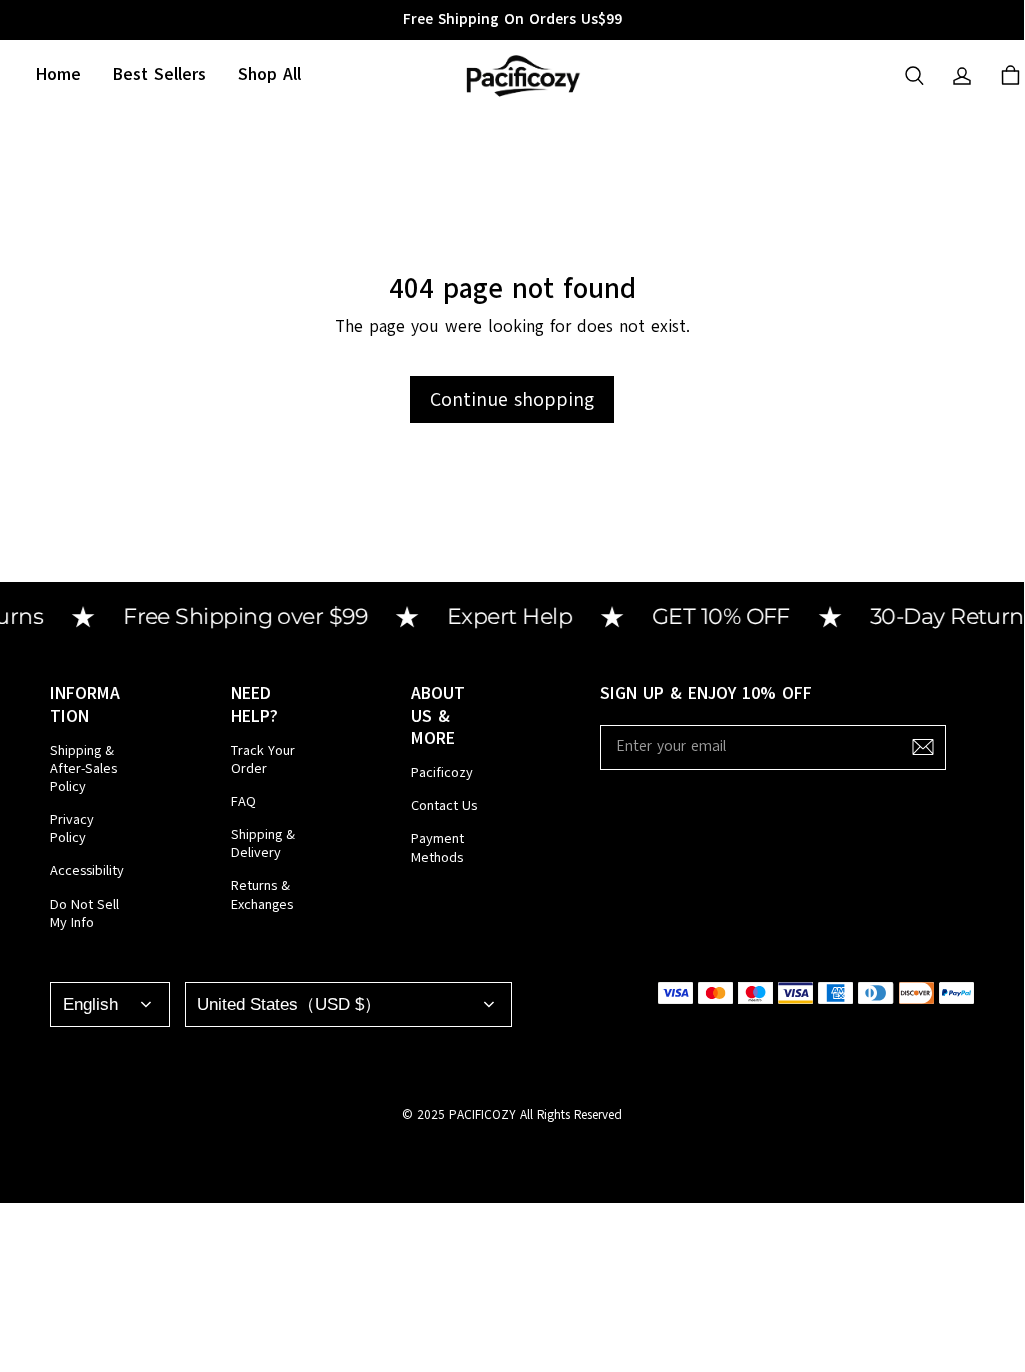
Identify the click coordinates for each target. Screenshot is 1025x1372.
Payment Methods (437, 848)
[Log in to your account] (962, 76)
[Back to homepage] (522, 75)
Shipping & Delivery (263, 844)
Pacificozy (442, 773)
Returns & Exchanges (262, 895)
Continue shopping (512, 399)
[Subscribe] (923, 747)
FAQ (243, 802)
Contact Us (444, 806)
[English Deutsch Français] (110, 1004)
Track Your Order (263, 760)
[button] (914, 76)
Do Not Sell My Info (84, 914)
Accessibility (87, 871)
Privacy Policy (72, 829)
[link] (269, 75)
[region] (512, 20)
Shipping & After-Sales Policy (83, 769)
